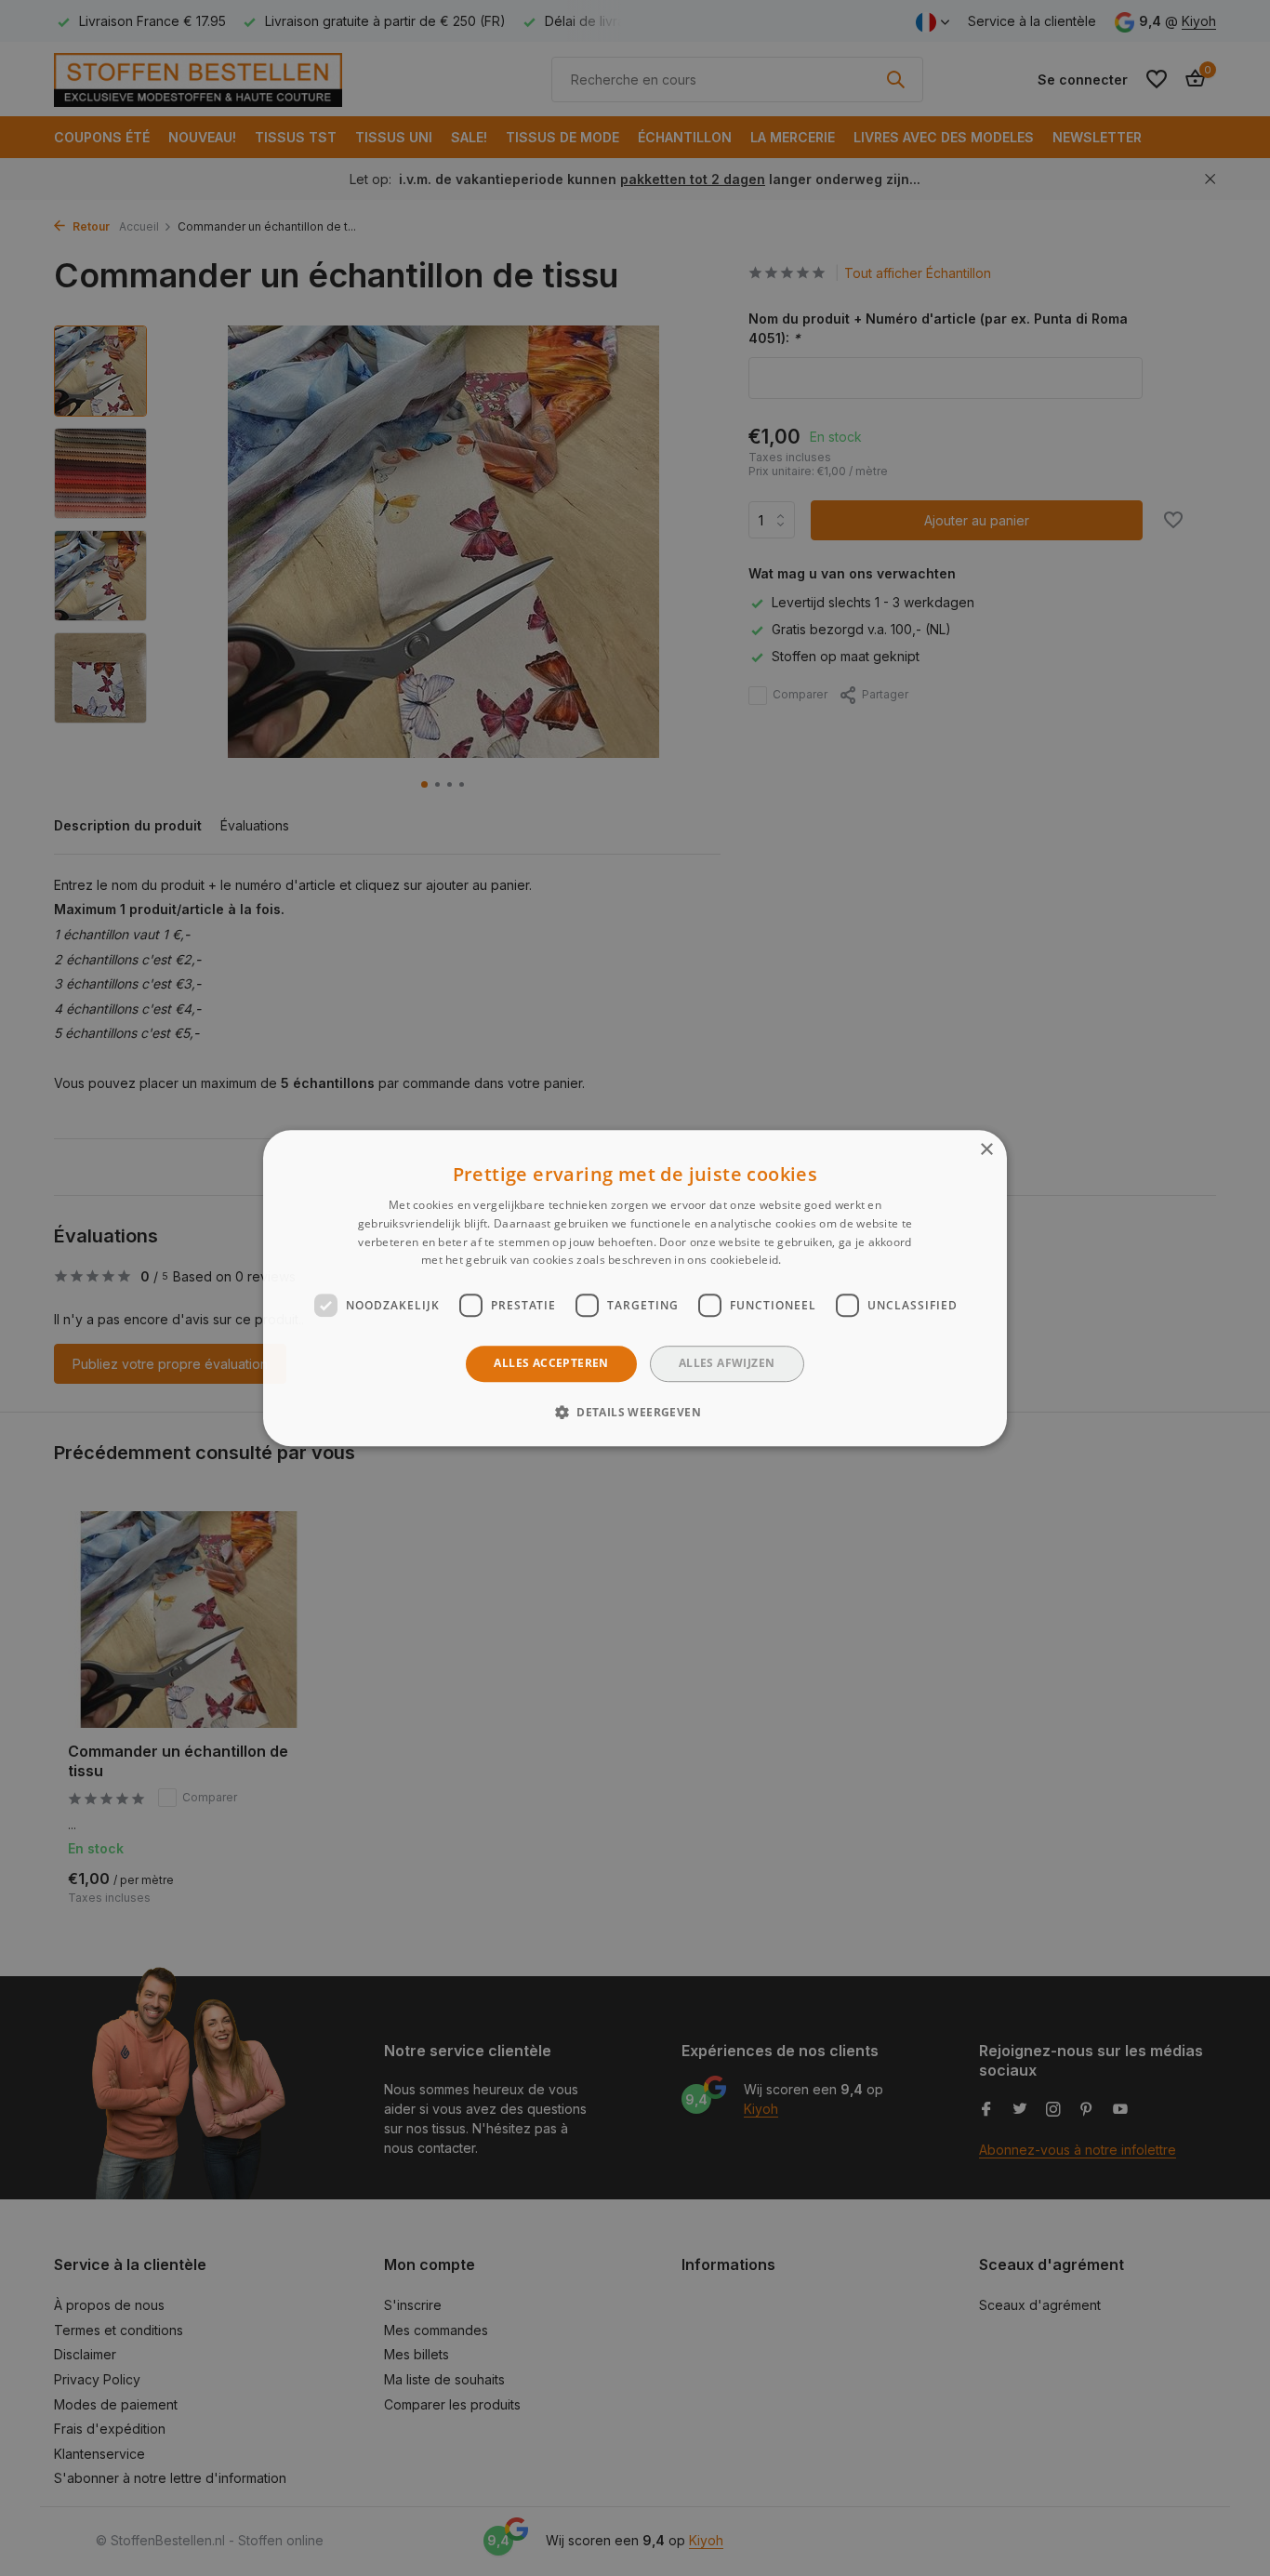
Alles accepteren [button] (551, 1363)
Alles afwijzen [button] (727, 1363)
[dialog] (635, 1288)
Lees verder (817, 1261)
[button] (635, 1412)
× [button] (986, 1150)
